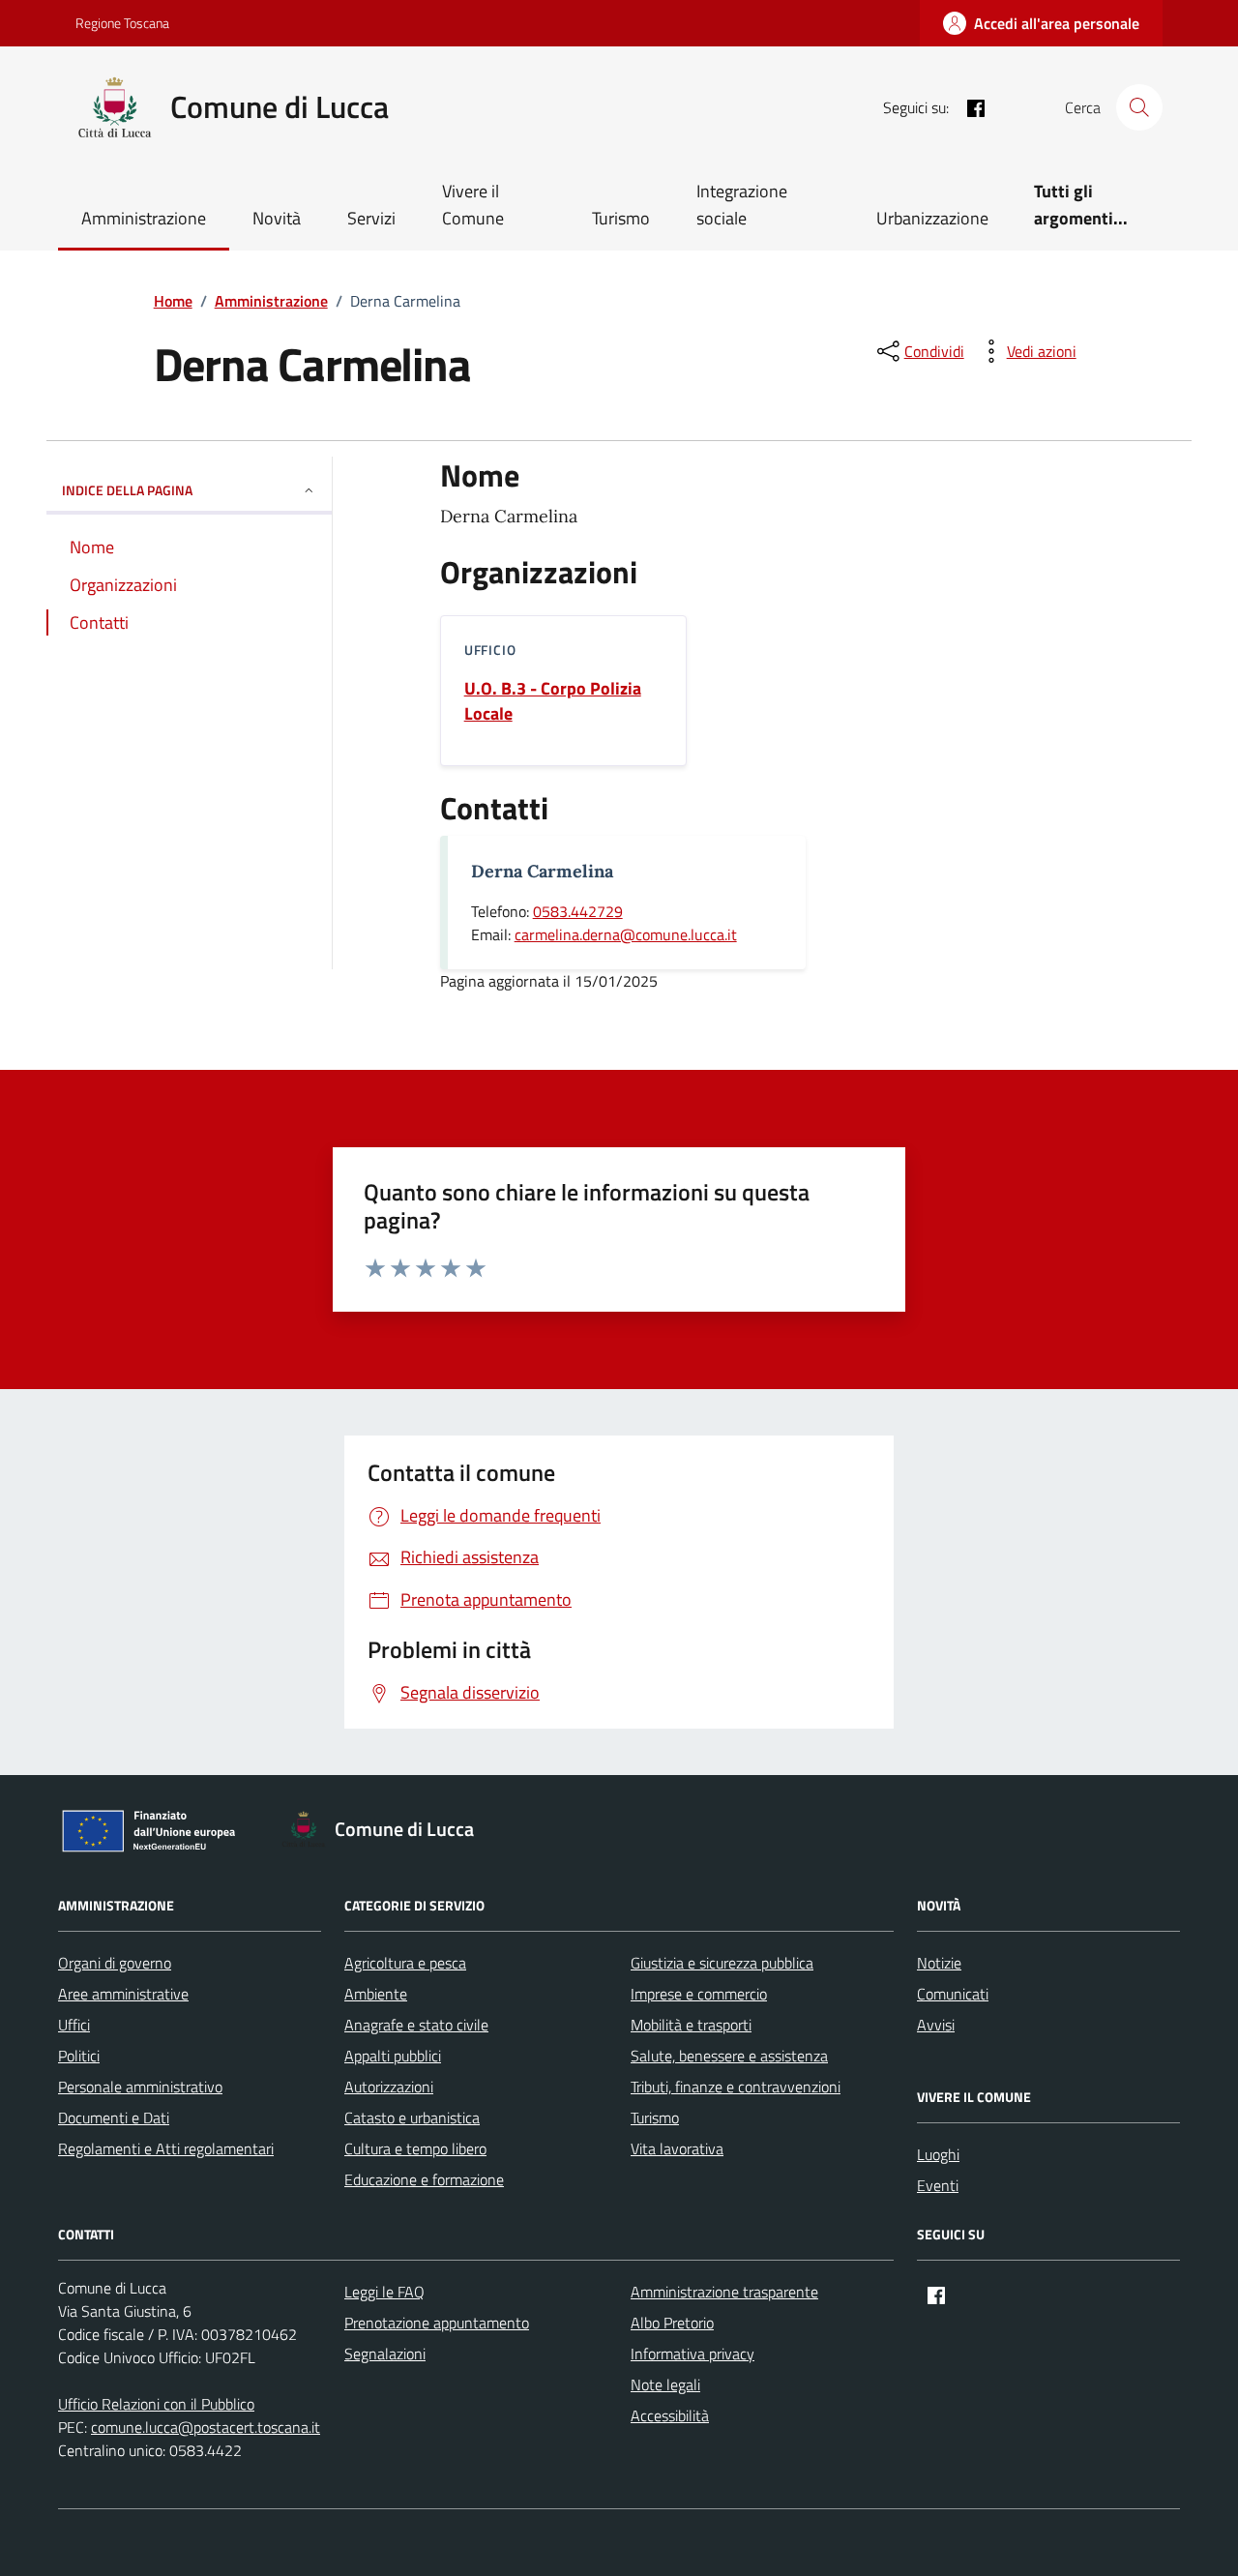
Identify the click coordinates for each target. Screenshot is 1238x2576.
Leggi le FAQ (384, 2292)
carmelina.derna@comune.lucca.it (626, 934)
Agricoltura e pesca (405, 1963)
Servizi (371, 218)
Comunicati (953, 1994)
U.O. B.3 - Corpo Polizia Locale (553, 701)
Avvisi (936, 2025)
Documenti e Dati (114, 2117)
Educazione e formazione (424, 2179)
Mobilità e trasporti (691, 2025)
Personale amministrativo (140, 2087)
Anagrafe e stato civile (416, 2025)
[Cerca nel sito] (1139, 107)
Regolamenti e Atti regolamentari (166, 2148)
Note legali (665, 2384)
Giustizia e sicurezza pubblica (722, 1963)
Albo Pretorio (672, 2323)
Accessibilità (670, 2415)
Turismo (621, 218)
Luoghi (938, 2154)
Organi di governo (115, 1963)
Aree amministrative (123, 1994)
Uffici (74, 2025)
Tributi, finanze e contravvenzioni (736, 2087)
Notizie (939, 1963)
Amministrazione (144, 218)
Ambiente (376, 1994)
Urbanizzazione (932, 218)
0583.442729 (578, 911)
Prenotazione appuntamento (437, 2323)
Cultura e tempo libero (415, 2148)
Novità (277, 218)
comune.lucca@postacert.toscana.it (206, 2427)
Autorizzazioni (389, 2087)
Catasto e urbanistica (412, 2117)
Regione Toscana (122, 23)
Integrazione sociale (742, 205)
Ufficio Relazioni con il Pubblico (156, 2404)
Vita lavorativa (677, 2148)
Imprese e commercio (699, 1994)
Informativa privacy (693, 2354)
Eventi (938, 2185)
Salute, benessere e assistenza (729, 2056)
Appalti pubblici (393, 2056)
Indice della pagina (127, 490)
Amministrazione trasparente (724, 2292)
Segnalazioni (385, 2354)
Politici (79, 2056)
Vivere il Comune (473, 205)
